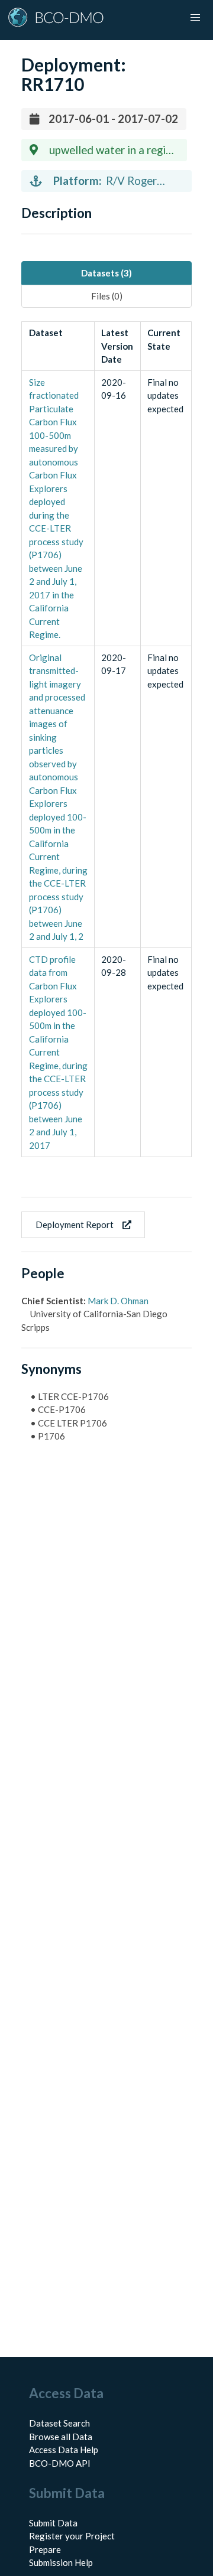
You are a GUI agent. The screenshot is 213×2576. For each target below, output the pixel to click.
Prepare (45, 2549)
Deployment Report (75, 1225)
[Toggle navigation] (195, 18)
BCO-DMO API (60, 2463)
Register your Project (72, 2536)
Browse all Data (61, 2437)
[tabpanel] (106, 739)
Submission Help (61, 2562)
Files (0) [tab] (107, 296)
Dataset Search (59, 2423)
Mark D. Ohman (118, 1301)
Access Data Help (64, 2450)
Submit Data (53, 2523)
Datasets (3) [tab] (106, 273)
